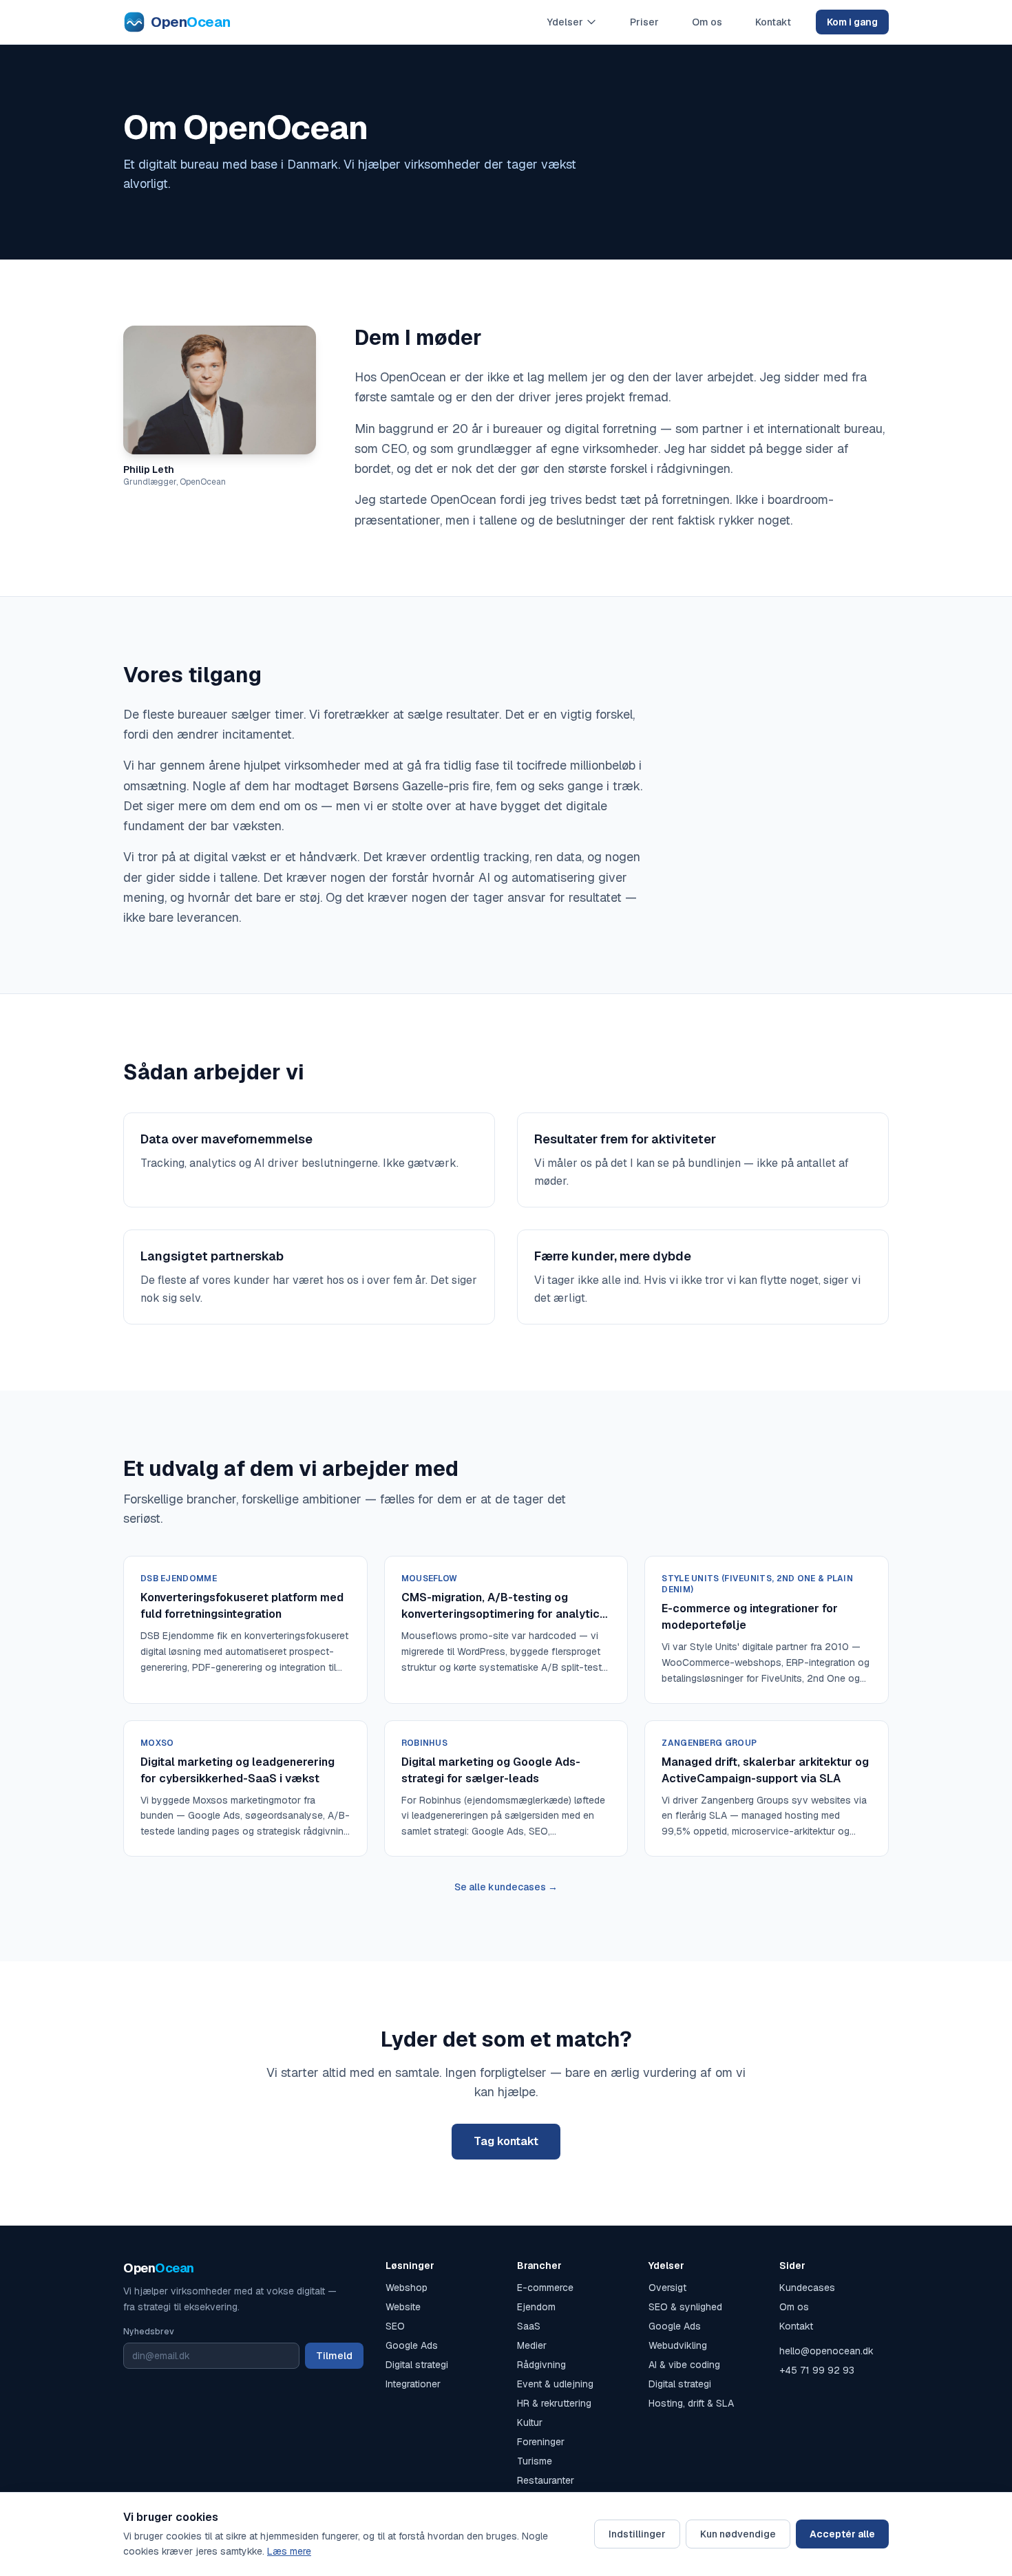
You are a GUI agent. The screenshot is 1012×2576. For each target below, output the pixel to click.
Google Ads (412, 2345)
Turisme (535, 2461)
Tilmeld (334, 2356)
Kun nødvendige (738, 2534)
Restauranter (546, 2480)
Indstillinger (637, 2534)
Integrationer (413, 2384)
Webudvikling (678, 2345)
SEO (395, 2326)
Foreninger (541, 2442)
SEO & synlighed (685, 2307)
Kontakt (773, 22)
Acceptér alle (842, 2534)
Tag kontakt (506, 2141)
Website (403, 2307)
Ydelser (565, 22)
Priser (644, 22)
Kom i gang (852, 22)
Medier (532, 2345)
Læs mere (289, 2551)
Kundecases (807, 2288)
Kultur (530, 2422)
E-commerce (545, 2288)
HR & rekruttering (554, 2403)
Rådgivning (541, 2365)
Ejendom (536, 2307)
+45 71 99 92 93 (817, 2370)
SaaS (529, 2326)
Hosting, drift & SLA (691, 2403)
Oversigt (667, 2288)
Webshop (407, 2288)
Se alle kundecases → (506, 1887)
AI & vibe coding (684, 2365)
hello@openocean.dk (826, 2351)
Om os (707, 22)
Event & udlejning (555, 2384)
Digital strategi (417, 2365)
